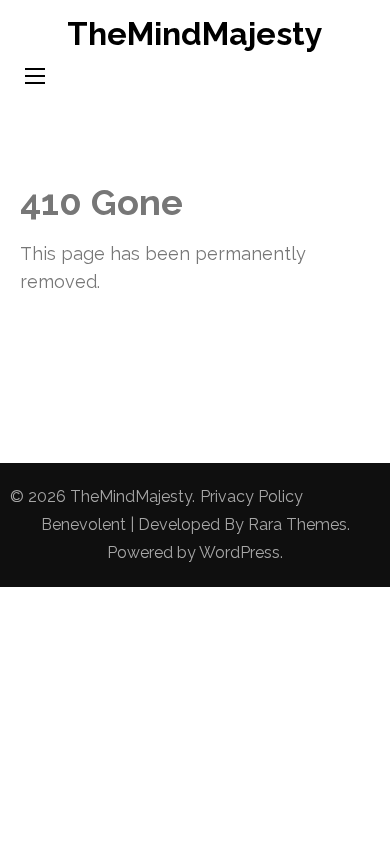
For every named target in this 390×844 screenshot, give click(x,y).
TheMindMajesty (195, 33)
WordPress (239, 552)
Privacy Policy (251, 496)
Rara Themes (297, 524)
